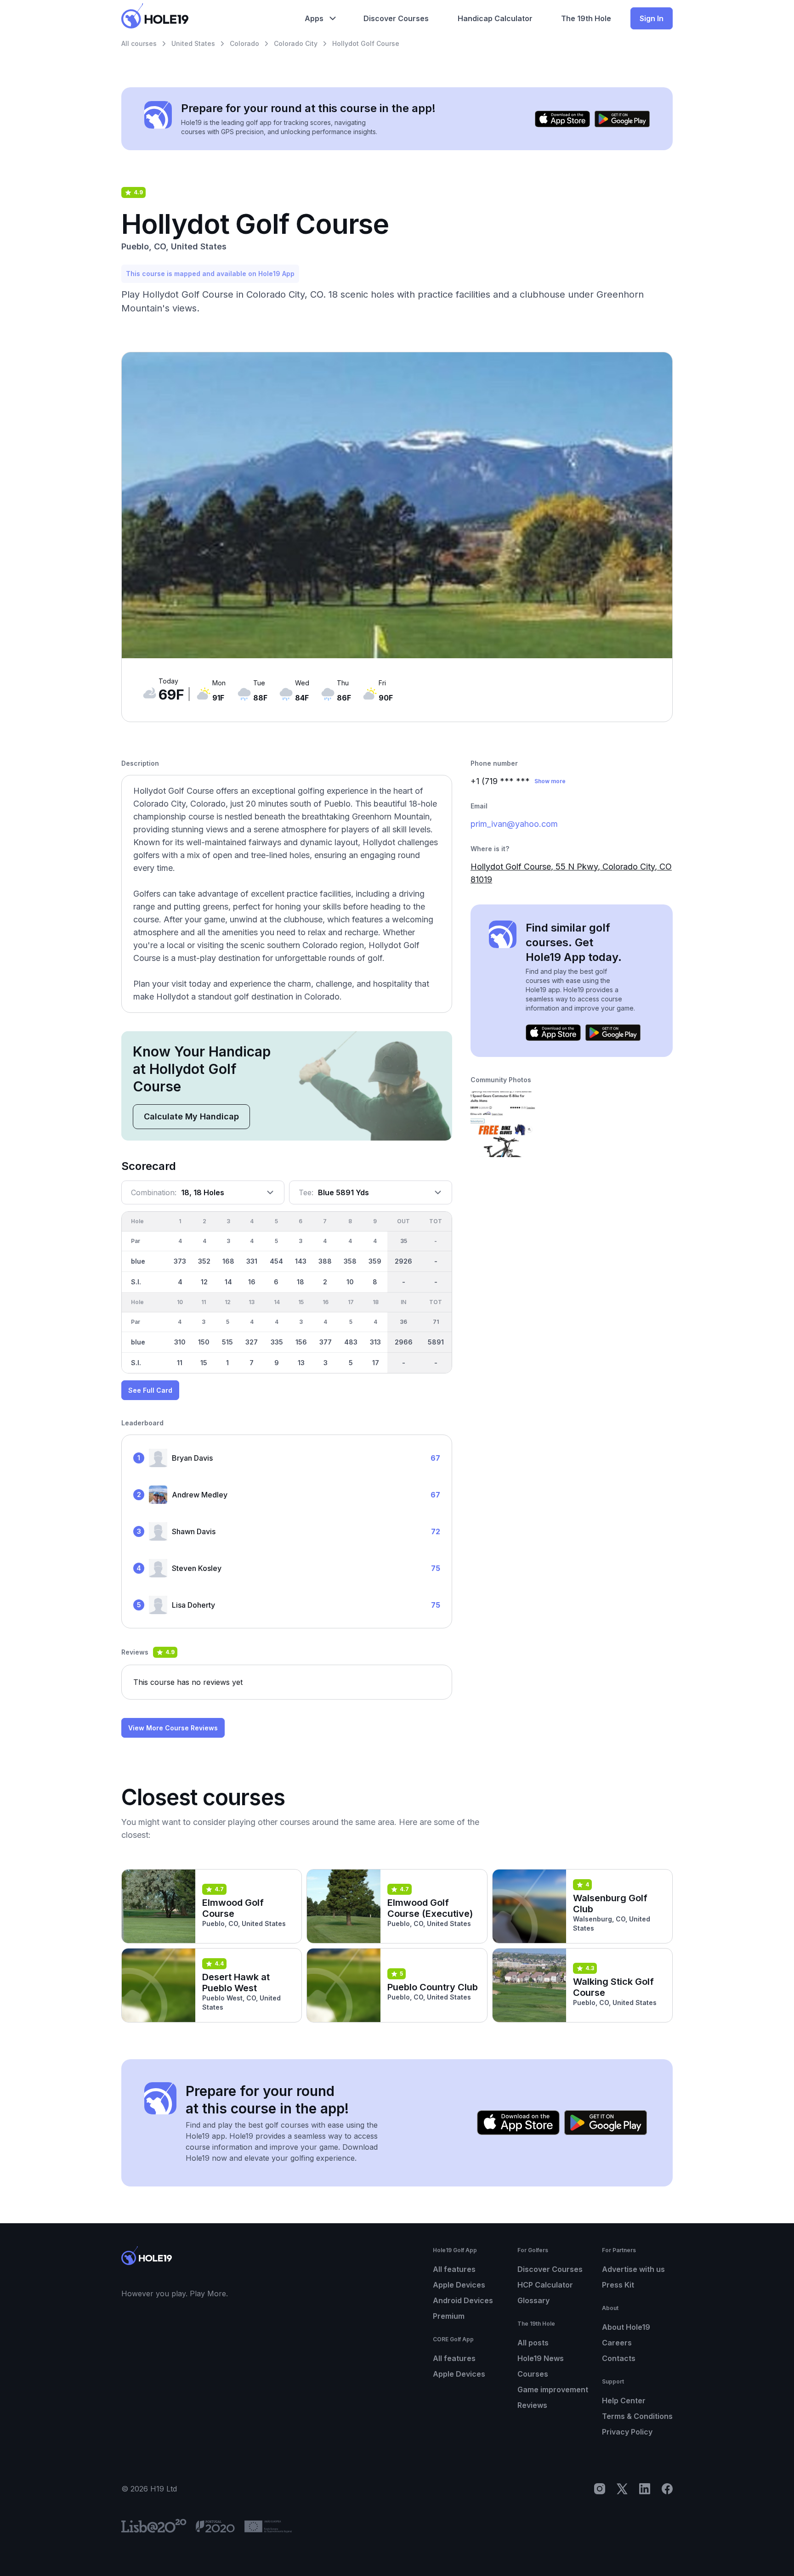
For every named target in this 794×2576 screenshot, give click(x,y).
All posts (533, 2343)
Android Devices (463, 2300)
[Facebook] (667, 2489)
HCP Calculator (545, 2285)
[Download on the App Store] (562, 119)
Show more (550, 781)
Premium (449, 2316)
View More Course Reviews (173, 1728)
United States (193, 43)
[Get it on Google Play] (622, 119)
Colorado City (296, 43)
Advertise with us (633, 2269)
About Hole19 (626, 2327)
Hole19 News (541, 2358)
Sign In (652, 18)
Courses (533, 2374)
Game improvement (553, 2390)
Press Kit (618, 2285)
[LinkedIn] (645, 2489)
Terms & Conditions (637, 2416)
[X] (622, 2489)
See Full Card (150, 1390)
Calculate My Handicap (191, 1116)
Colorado (244, 43)
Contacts (619, 2358)
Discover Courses (550, 2269)
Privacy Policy (627, 2432)
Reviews (532, 2405)
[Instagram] (600, 2489)
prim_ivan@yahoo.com (514, 824)
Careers (617, 2343)
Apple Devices (459, 2285)
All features (454, 2269)
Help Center (624, 2401)
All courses (139, 43)
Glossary (533, 2300)
